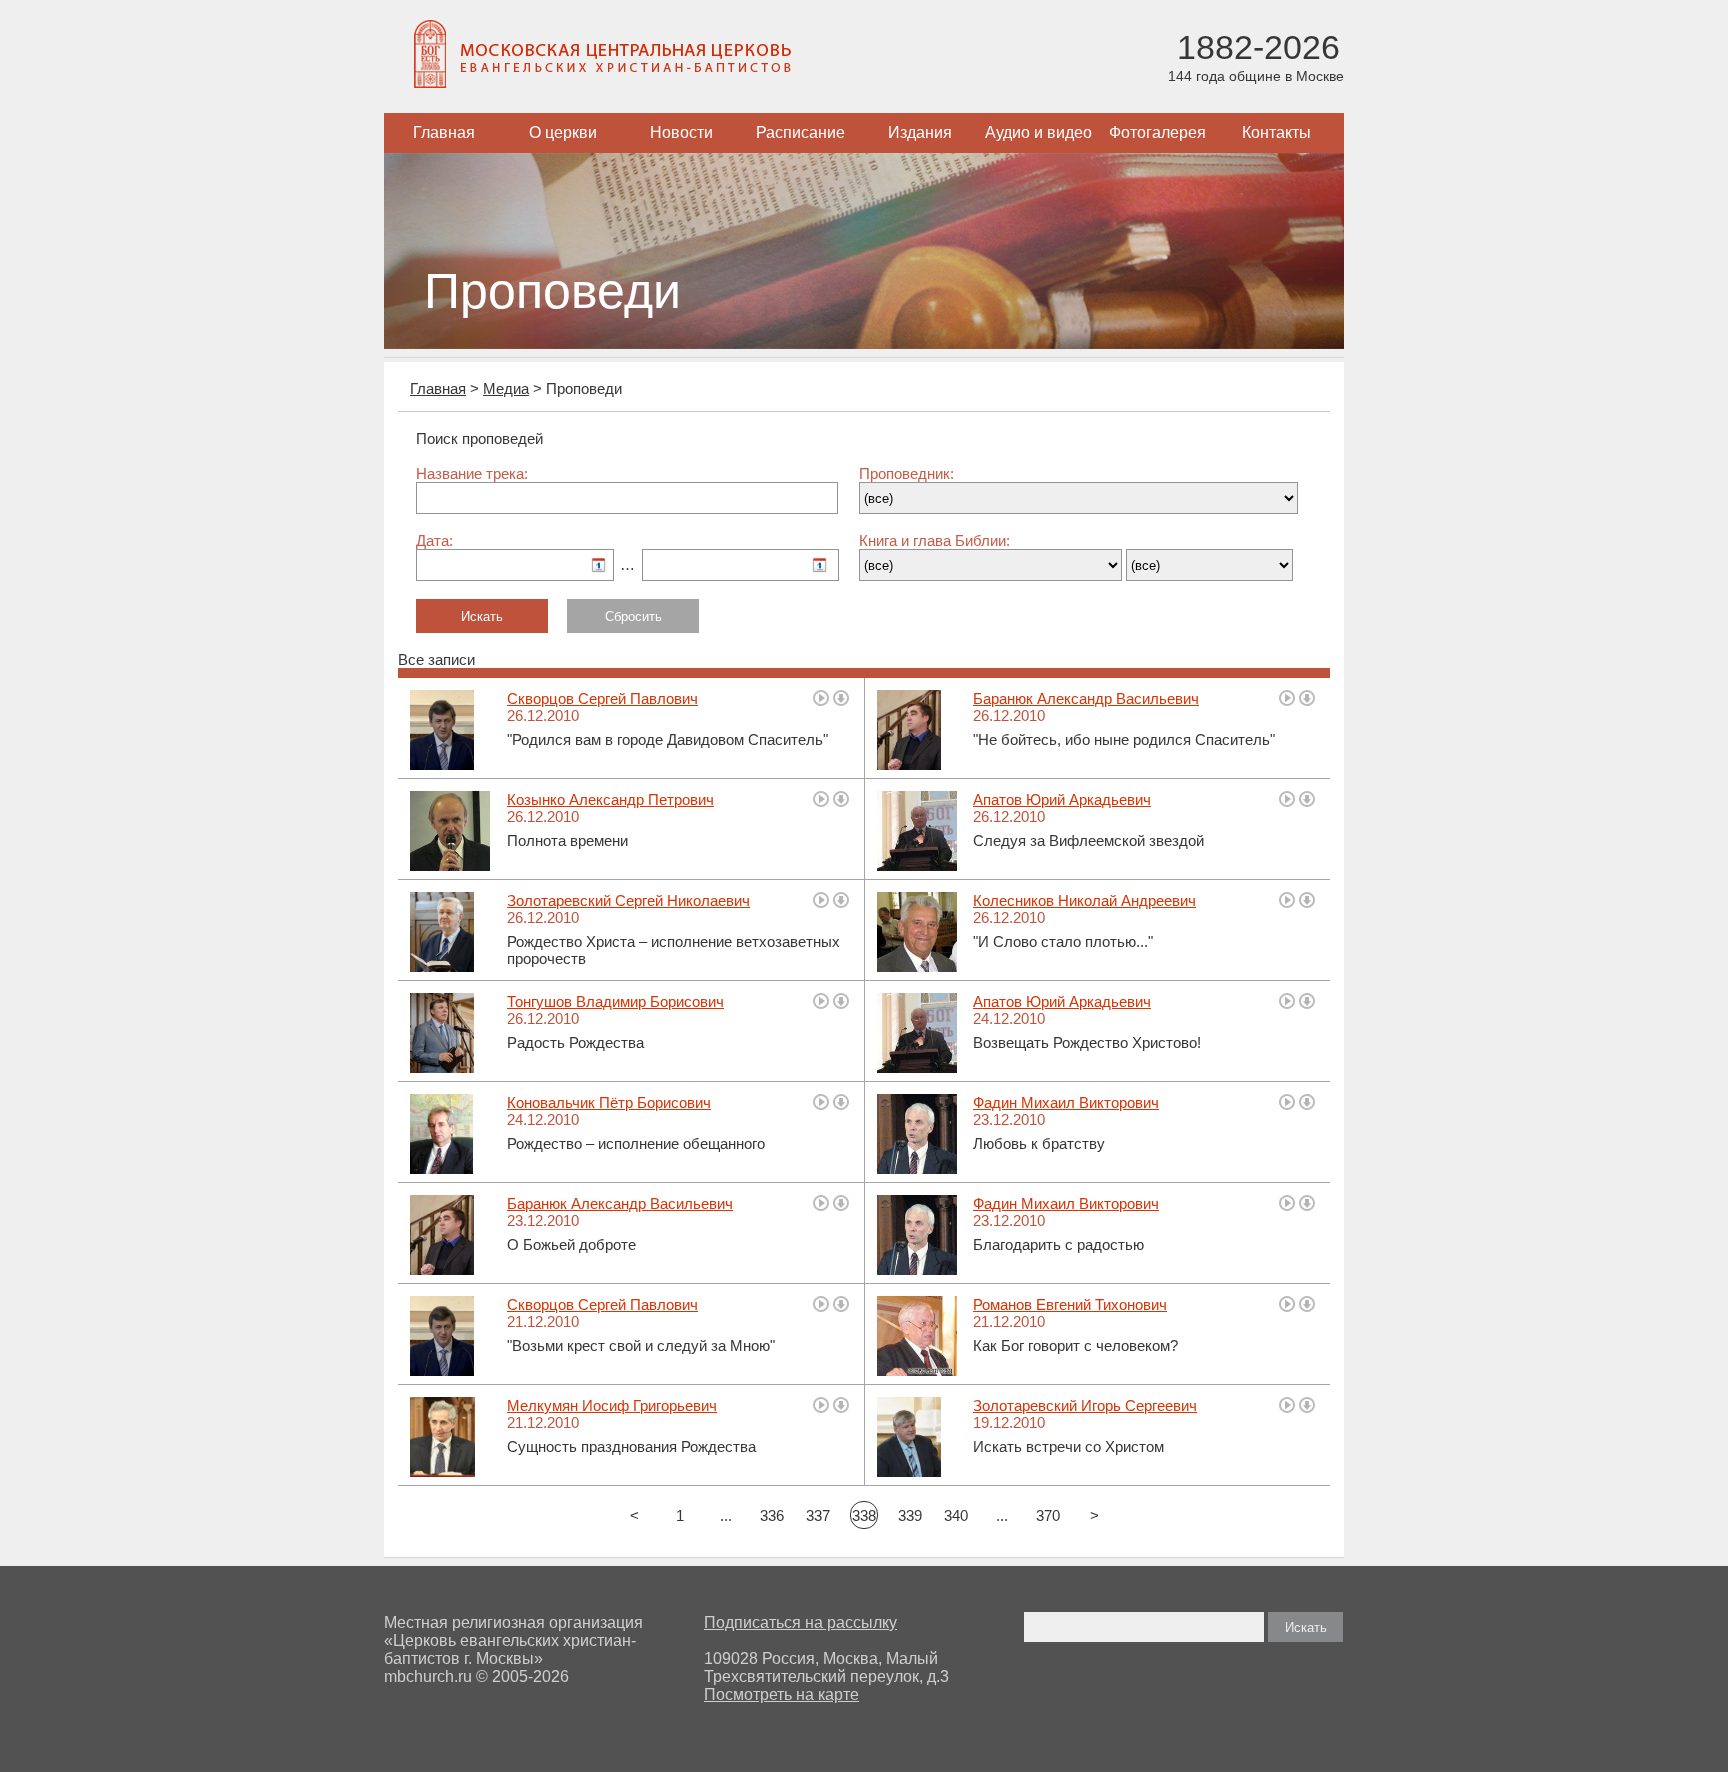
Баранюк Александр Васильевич (1086, 698)
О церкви (563, 132)
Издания (920, 132)
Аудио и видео (1038, 132)
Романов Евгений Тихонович (1070, 1304)
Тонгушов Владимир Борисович (615, 1001)
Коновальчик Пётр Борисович (609, 1102)
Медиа (506, 388)
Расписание (800, 132)
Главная (444, 132)
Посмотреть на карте (781, 1694)
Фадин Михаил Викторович (1066, 1102)
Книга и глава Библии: (934, 540)
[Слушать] (821, 698)
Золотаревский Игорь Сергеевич (1085, 1405)
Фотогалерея (1157, 132)
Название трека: (472, 473)
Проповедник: (906, 473)
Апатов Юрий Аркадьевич (1062, 799)
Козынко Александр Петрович (610, 799)
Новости (681, 132)
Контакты (1276, 132)
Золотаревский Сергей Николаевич (628, 900)
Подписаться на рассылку (800, 1622)
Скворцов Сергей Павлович (602, 698)
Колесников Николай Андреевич (1084, 900)
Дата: (434, 540)
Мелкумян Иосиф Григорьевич (612, 1405)
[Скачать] (841, 698)
